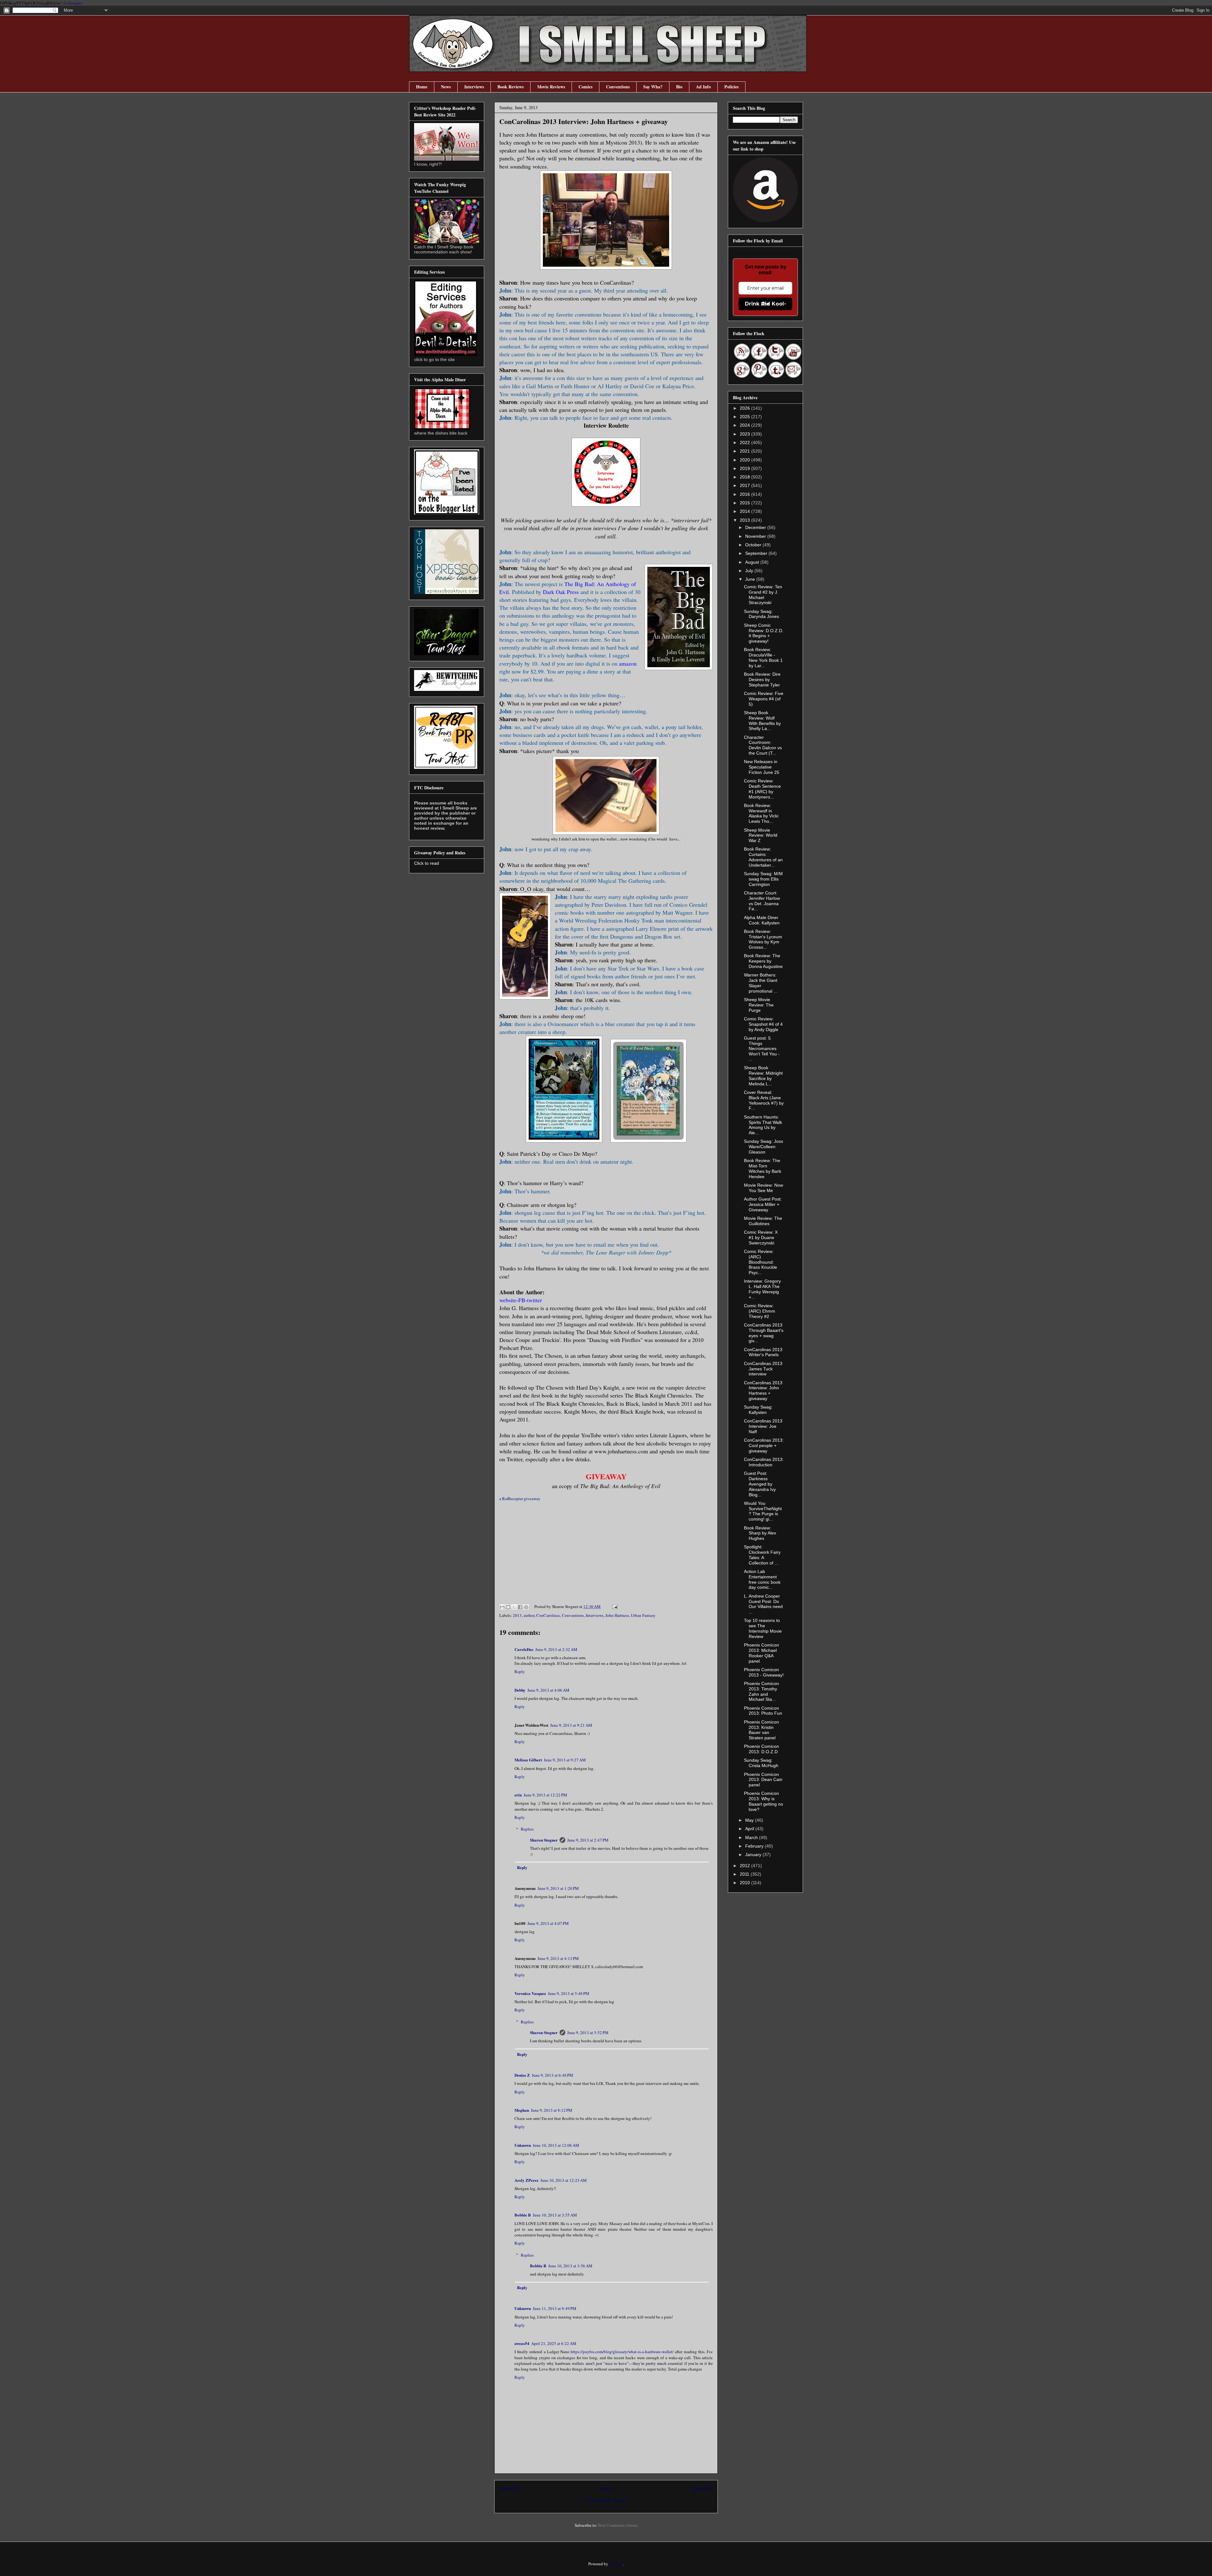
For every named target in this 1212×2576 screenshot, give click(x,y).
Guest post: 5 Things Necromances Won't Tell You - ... (762, 1049)
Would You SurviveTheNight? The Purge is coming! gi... (763, 1511)
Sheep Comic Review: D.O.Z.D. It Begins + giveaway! (764, 633)
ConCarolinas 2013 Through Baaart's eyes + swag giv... (764, 1333)
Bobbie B (523, 2215)
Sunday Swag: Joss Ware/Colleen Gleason (763, 1147)
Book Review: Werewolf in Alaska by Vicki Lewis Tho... (761, 813)
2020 (746, 460)
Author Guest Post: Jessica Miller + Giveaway (763, 1204)
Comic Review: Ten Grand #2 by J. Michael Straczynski (763, 595)
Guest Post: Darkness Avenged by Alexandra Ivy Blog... (760, 1484)
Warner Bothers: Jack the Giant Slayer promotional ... (761, 983)
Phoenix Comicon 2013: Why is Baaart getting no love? (763, 1801)
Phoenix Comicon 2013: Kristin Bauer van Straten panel (761, 1730)
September (757, 553)
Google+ (75, 3)
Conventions (618, 87)
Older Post (702, 2488)
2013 (517, 1615)
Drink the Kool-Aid (766, 304)
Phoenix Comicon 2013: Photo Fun (763, 1711)
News (446, 87)
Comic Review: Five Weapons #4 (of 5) (764, 699)
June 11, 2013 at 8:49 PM (555, 2308)
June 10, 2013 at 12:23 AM (564, 2180)
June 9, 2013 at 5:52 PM (588, 2033)
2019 (746, 468)
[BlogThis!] (508, 1607)
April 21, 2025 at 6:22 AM (554, 2343)
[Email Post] (614, 1606)
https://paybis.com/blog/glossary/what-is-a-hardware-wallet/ (622, 2352)
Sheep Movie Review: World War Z (761, 835)
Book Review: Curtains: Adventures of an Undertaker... (763, 857)
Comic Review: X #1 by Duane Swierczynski (761, 1238)
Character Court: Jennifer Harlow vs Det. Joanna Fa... (762, 901)
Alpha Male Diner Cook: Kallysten (762, 920)
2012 (746, 1866)
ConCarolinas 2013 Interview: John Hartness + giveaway (763, 1391)
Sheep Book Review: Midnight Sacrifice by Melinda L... (763, 1076)
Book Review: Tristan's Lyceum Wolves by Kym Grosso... (763, 939)
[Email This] (502, 1607)
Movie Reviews (551, 87)
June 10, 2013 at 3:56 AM (570, 2266)
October (754, 545)
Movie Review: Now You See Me (763, 1188)
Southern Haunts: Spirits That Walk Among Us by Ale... (763, 1125)
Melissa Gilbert (528, 1760)
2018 (746, 477)
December (756, 527)
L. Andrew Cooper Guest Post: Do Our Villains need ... (763, 1604)
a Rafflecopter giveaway (520, 1499)
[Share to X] (514, 1607)
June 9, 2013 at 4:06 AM (548, 1690)
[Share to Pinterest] (526, 1607)
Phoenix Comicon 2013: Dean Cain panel (763, 1780)
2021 (746, 451)
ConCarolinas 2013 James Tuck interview (763, 1369)
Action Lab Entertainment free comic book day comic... (762, 1579)
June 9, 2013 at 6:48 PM (553, 2075)
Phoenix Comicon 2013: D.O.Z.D (761, 1749)
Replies (527, 1829)
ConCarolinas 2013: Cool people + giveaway (764, 1445)
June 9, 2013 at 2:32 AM (556, 1649)
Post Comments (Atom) (618, 2525)
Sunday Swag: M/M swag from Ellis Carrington (763, 879)
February (755, 1846)
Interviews (474, 87)
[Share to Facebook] (520, 1607)
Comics (585, 87)
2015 (746, 503)
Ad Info (703, 87)
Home (422, 87)
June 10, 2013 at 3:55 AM (555, 2215)
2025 (746, 417)
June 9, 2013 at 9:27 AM (565, 1760)
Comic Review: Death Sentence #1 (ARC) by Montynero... (762, 789)
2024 (746, 425)
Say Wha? (653, 87)
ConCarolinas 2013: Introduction (764, 1462)
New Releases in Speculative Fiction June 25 (762, 767)
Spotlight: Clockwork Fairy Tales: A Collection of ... (762, 1555)
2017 (746, 485)
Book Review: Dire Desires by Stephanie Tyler (762, 680)
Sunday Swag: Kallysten (758, 1410)
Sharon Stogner (544, 1840)
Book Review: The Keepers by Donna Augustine (763, 961)
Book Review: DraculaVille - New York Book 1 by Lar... (763, 657)
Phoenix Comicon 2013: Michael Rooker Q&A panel (761, 1653)
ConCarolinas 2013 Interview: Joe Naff (763, 1426)
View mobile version (606, 2500)
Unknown (523, 2145)
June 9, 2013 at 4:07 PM (548, 1923)
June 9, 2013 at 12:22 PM (545, 1795)
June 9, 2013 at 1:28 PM (558, 1888)
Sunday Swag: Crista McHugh (761, 1763)
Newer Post (511, 2488)
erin (518, 1795)
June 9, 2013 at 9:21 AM (571, 1725)
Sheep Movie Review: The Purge (759, 1005)
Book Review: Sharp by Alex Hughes (760, 1533)
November (756, 536)
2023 (746, 434)
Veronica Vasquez (530, 1993)
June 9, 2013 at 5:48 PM (569, 1993)
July (750, 571)
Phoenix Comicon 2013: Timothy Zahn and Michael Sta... (761, 1691)
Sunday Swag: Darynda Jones (761, 614)
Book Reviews (511, 87)
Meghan (522, 2110)
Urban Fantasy (643, 1615)
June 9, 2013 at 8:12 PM (552, 2110)
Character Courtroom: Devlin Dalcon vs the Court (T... (763, 745)
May (750, 1820)
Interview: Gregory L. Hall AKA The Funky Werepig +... (762, 1289)
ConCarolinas (548, 1615)
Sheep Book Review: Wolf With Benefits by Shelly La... (762, 721)
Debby (520, 1690)
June (751, 579)
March (752, 1837)
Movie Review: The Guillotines (763, 1221)
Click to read (427, 863)
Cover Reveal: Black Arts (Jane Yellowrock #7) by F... (764, 1100)
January (754, 1855)
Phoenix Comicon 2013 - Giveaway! (764, 1672)
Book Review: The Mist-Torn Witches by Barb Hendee (763, 1168)
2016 (746, 494)
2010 (746, 1883)
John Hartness (617, 1615)
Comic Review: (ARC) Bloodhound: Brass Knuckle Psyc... (760, 1262)
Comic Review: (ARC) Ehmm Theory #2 (760, 1311)
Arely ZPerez (526, 2180)
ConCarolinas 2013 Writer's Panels (763, 1352)
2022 (746, 442)
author (529, 1615)
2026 (746, 408)
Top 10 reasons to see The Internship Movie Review (763, 1628)
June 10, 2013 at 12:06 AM (556, 2145)
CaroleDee (524, 1649)
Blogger (616, 2564)
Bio (679, 87)
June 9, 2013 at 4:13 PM (558, 1958)
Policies (731, 87)
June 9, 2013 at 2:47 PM (588, 1840)
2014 (746, 511)
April (750, 1829)
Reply (520, 1671)
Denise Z (522, 2075)
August (753, 562)
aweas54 (522, 2343)
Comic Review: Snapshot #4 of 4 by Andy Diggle (763, 1024)
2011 (745, 1874)
